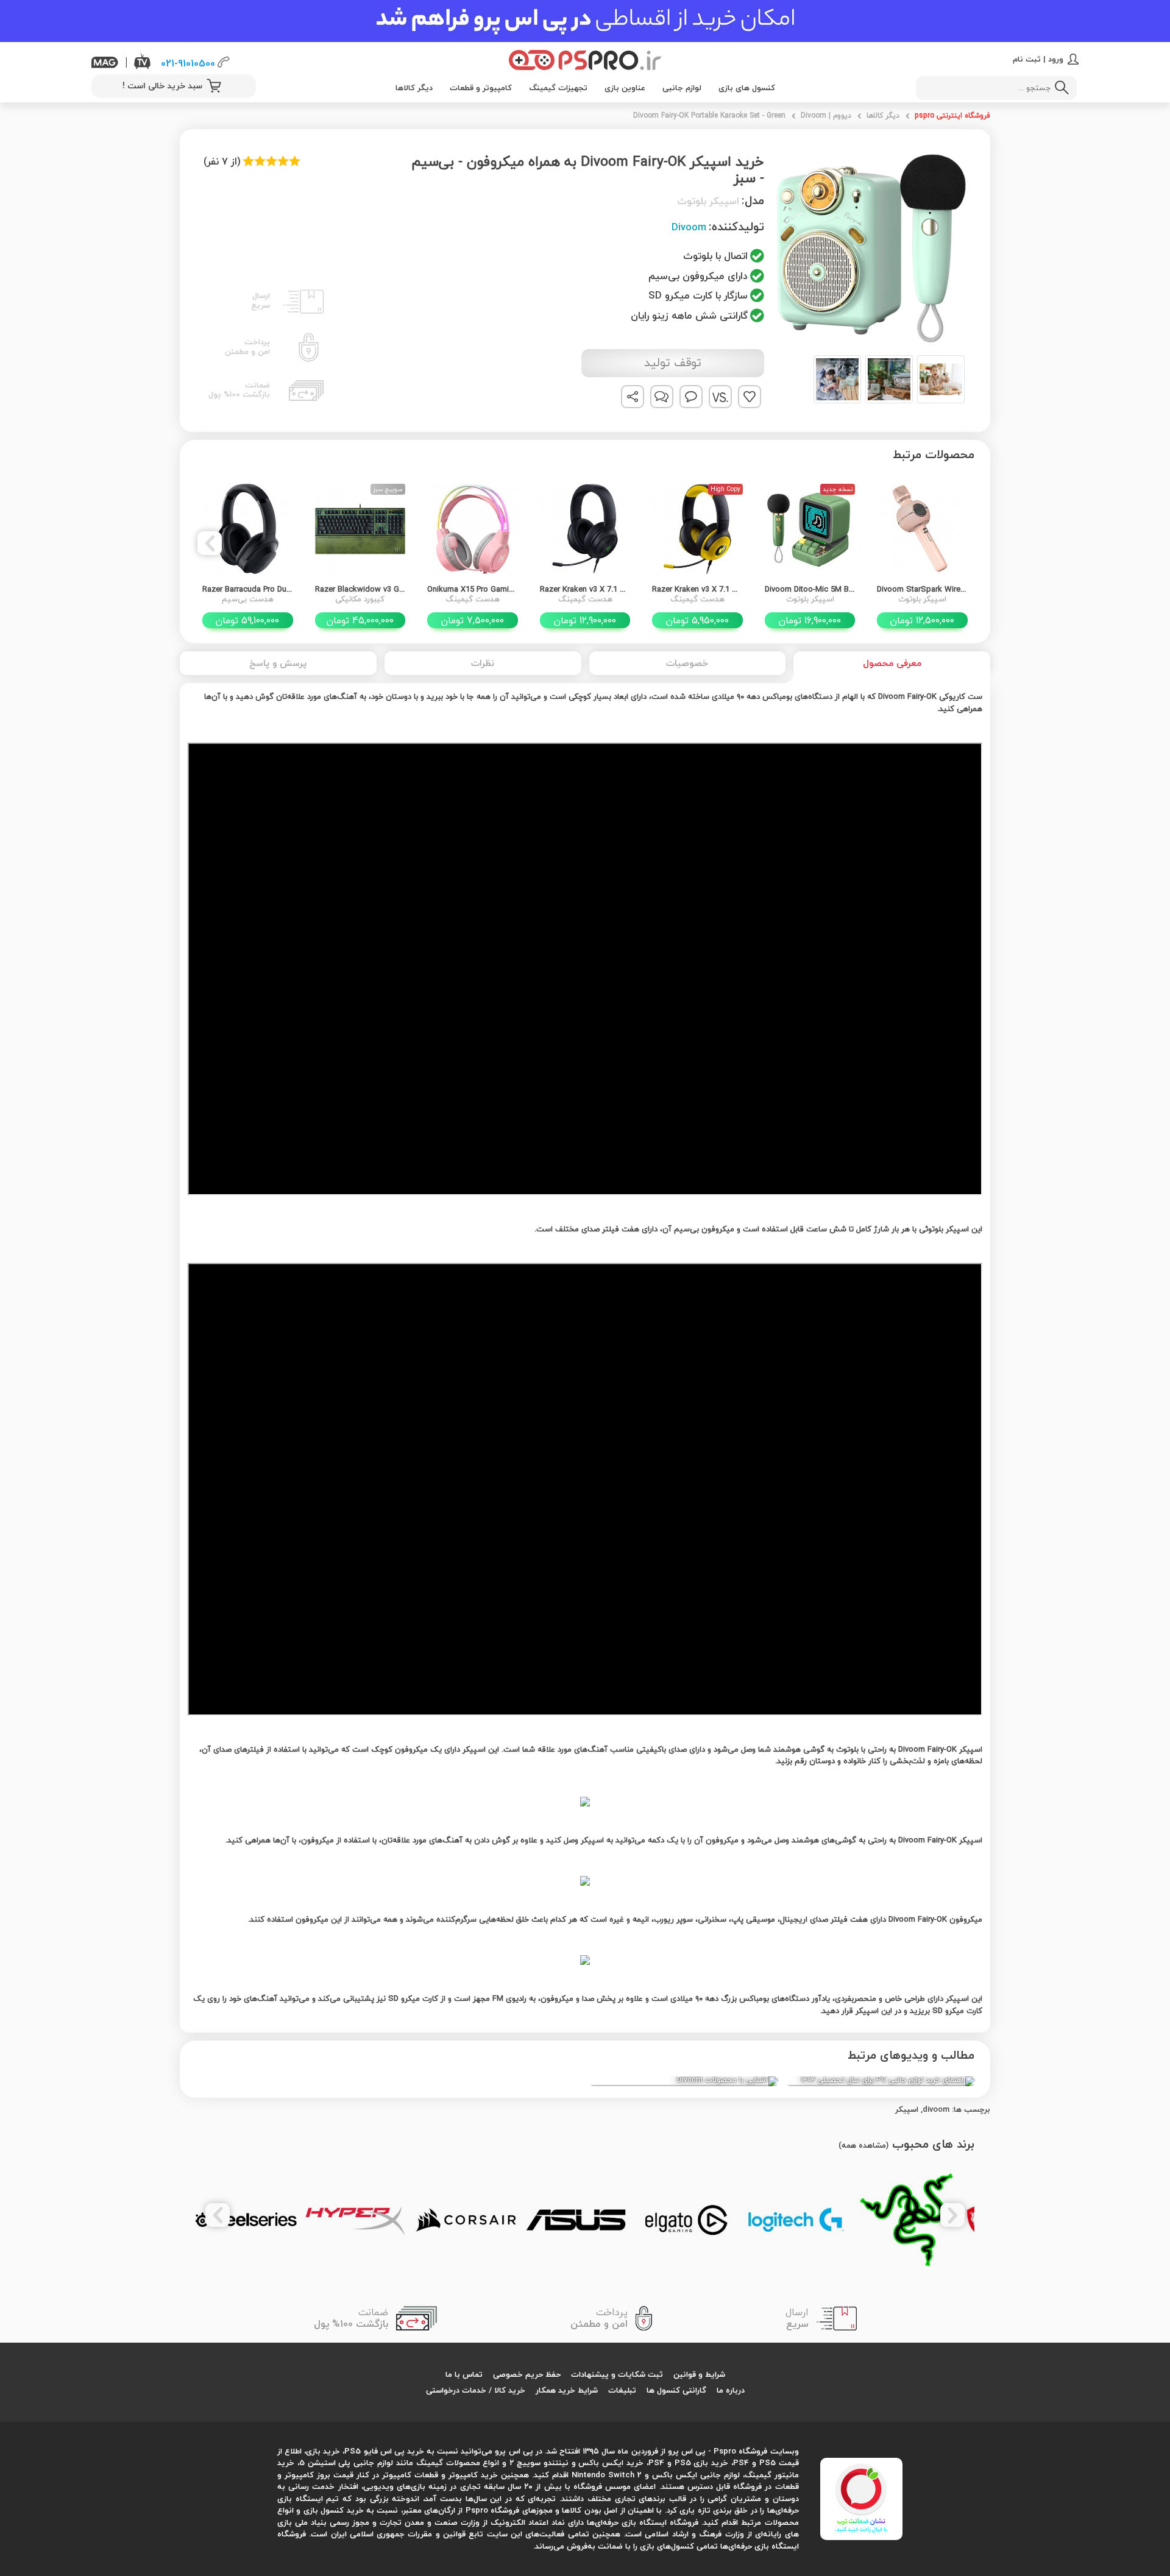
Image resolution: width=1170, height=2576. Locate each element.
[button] (871, 379)
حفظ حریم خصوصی (527, 2374)
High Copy (725, 489)
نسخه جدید (838, 489)
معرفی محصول (892, 663)
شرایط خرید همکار (567, 2390)
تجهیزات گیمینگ (558, 88)
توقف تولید (673, 363)
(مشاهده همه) (863, 2145)
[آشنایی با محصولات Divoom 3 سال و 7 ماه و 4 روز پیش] (683, 2081)
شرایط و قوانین (699, 2374)
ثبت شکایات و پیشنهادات (617, 2374)
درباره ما (731, 2390)
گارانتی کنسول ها (676, 2390)
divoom (936, 2109)
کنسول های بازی (747, 88)
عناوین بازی (625, 88)
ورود (1056, 59)
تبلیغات (622, 2390)
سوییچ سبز (388, 489)
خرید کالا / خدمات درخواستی (476, 2390)
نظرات (483, 663)
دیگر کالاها (414, 88)
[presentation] (960, 543)
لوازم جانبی (682, 88)
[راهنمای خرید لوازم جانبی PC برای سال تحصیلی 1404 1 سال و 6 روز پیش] (880, 2081)
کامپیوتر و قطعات (481, 88)
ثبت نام (1027, 59)
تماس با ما (464, 2374)
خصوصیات (687, 663)
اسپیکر (907, 2109)
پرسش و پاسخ (278, 663)
